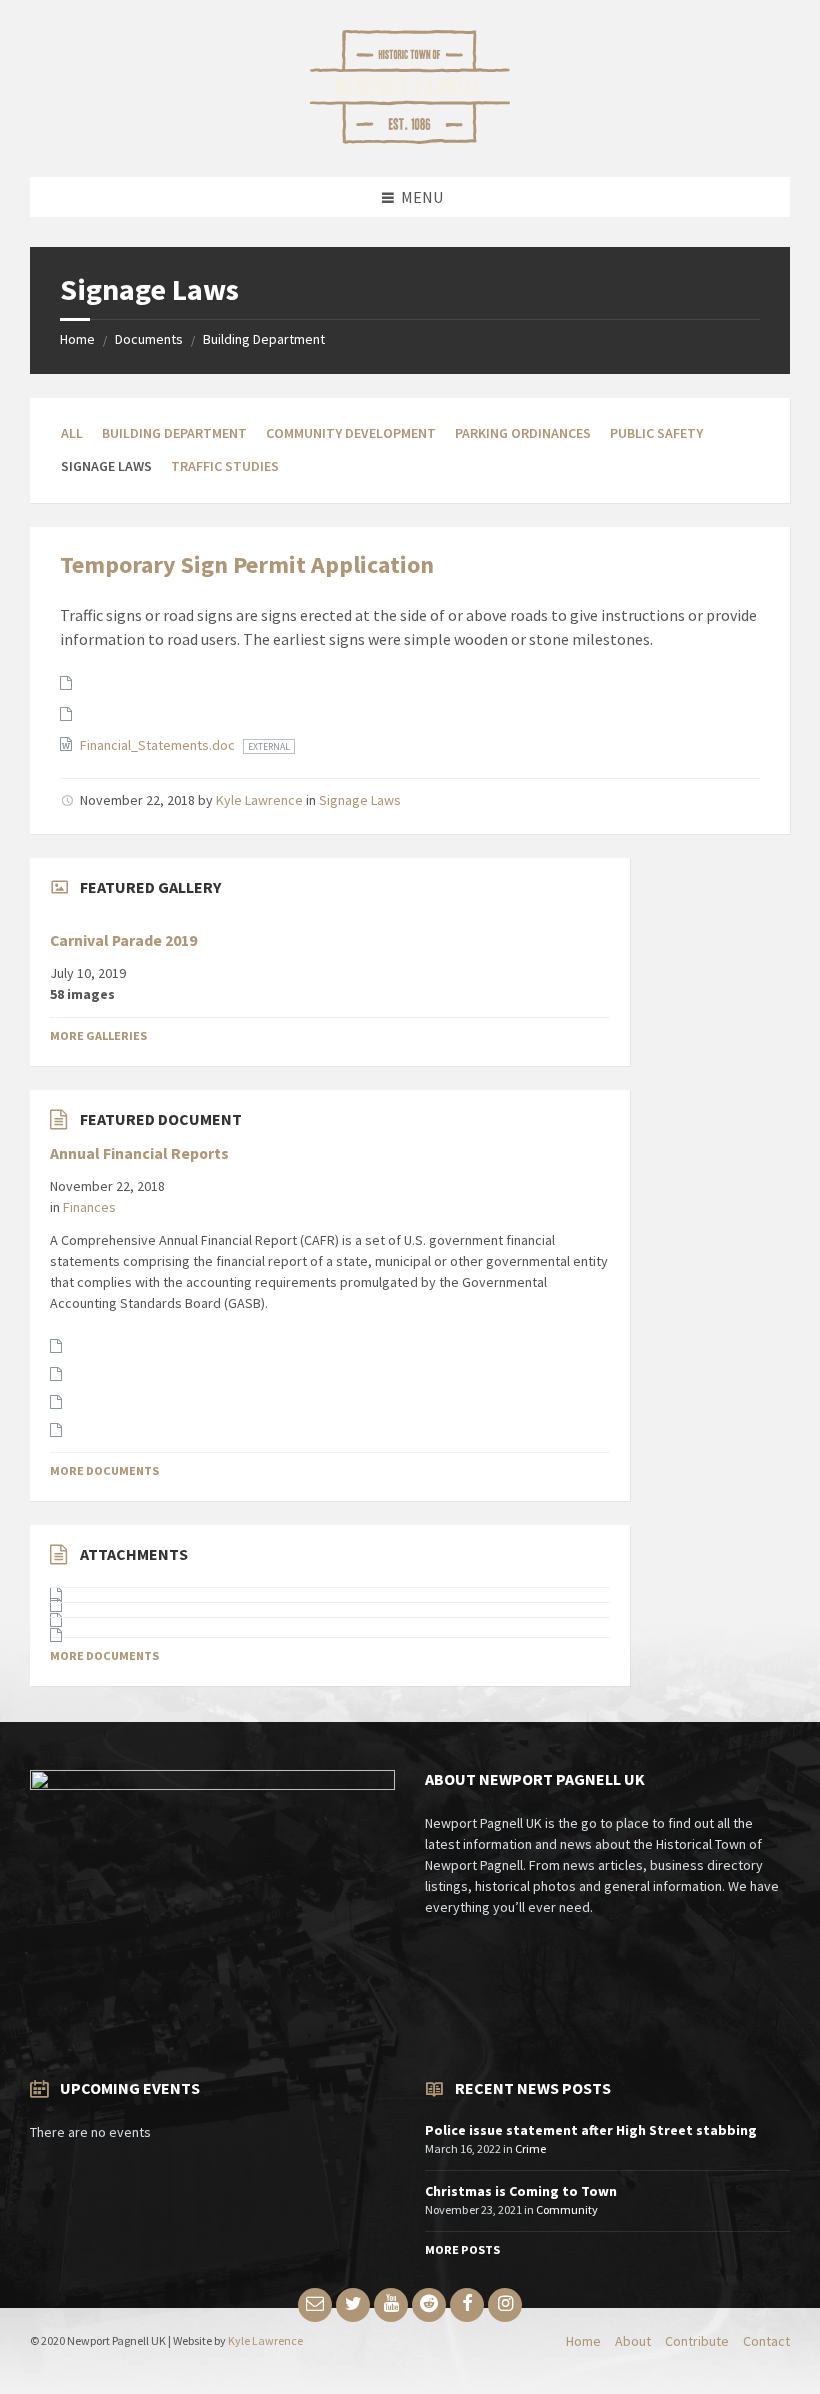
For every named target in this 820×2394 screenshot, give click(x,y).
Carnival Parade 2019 (123, 940)
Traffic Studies (225, 466)
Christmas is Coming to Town (521, 2191)
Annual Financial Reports (139, 1153)
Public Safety (656, 433)
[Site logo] (410, 138)
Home (77, 339)
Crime (530, 2148)
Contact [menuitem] (766, 2341)
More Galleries (98, 1035)
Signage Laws (360, 800)
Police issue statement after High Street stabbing (591, 2130)
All (72, 433)
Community (567, 2209)
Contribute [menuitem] (697, 2341)
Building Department (264, 339)
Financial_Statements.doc (159, 745)
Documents (149, 339)
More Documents (104, 1470)
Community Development (351, 433)
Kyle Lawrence (259, 800)
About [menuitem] (633, 2341)
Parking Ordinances (523, 433)
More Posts (462, 2249)
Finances (89, 1207)
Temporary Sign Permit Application (247, 564)
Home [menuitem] (583, 2341)
